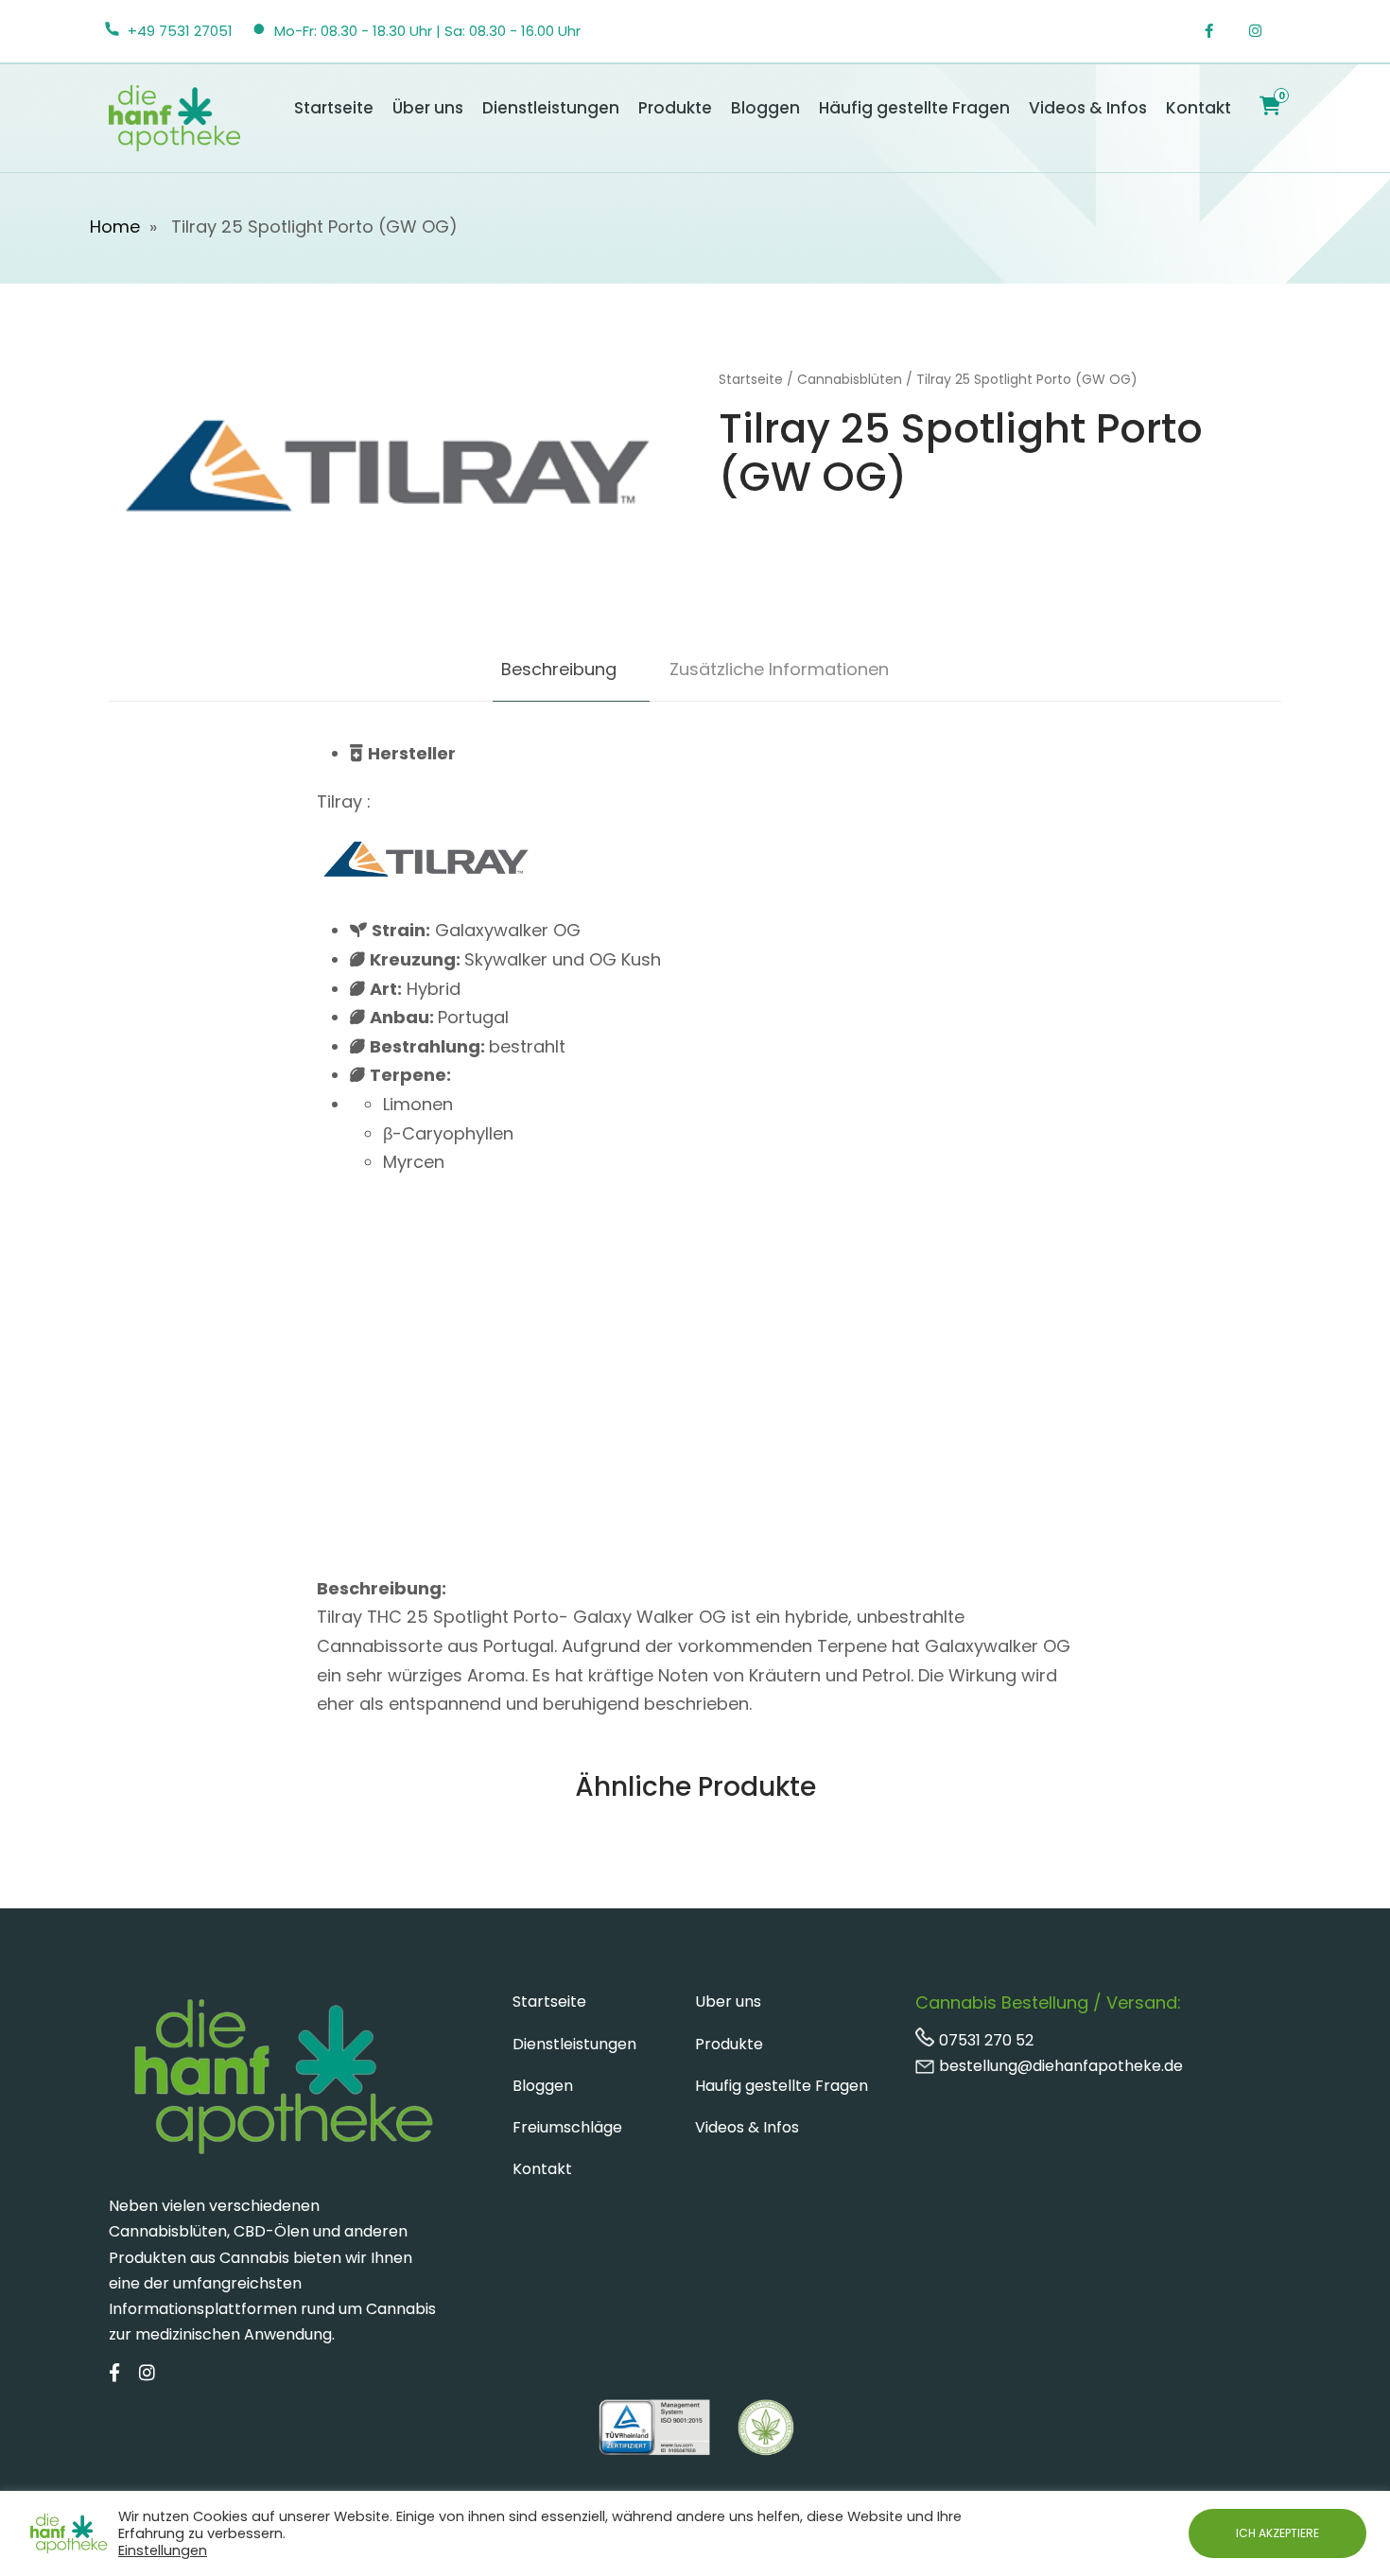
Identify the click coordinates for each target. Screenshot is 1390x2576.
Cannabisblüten (850, 379)
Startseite (334, 108)
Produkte (675, 108)
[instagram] (1265, 31)
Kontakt (1199, 108)
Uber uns (728, 2002)
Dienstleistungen (551, 108)
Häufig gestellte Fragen (914, 108)
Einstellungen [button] (163, 2550)
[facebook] (1219, 31)
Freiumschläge (567, 2127)
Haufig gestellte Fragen (782, 2086)
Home (115, 226)
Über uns (428, 108)
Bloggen (765, 108)
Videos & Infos (1088, 108)
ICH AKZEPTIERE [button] (1277, 2533)
